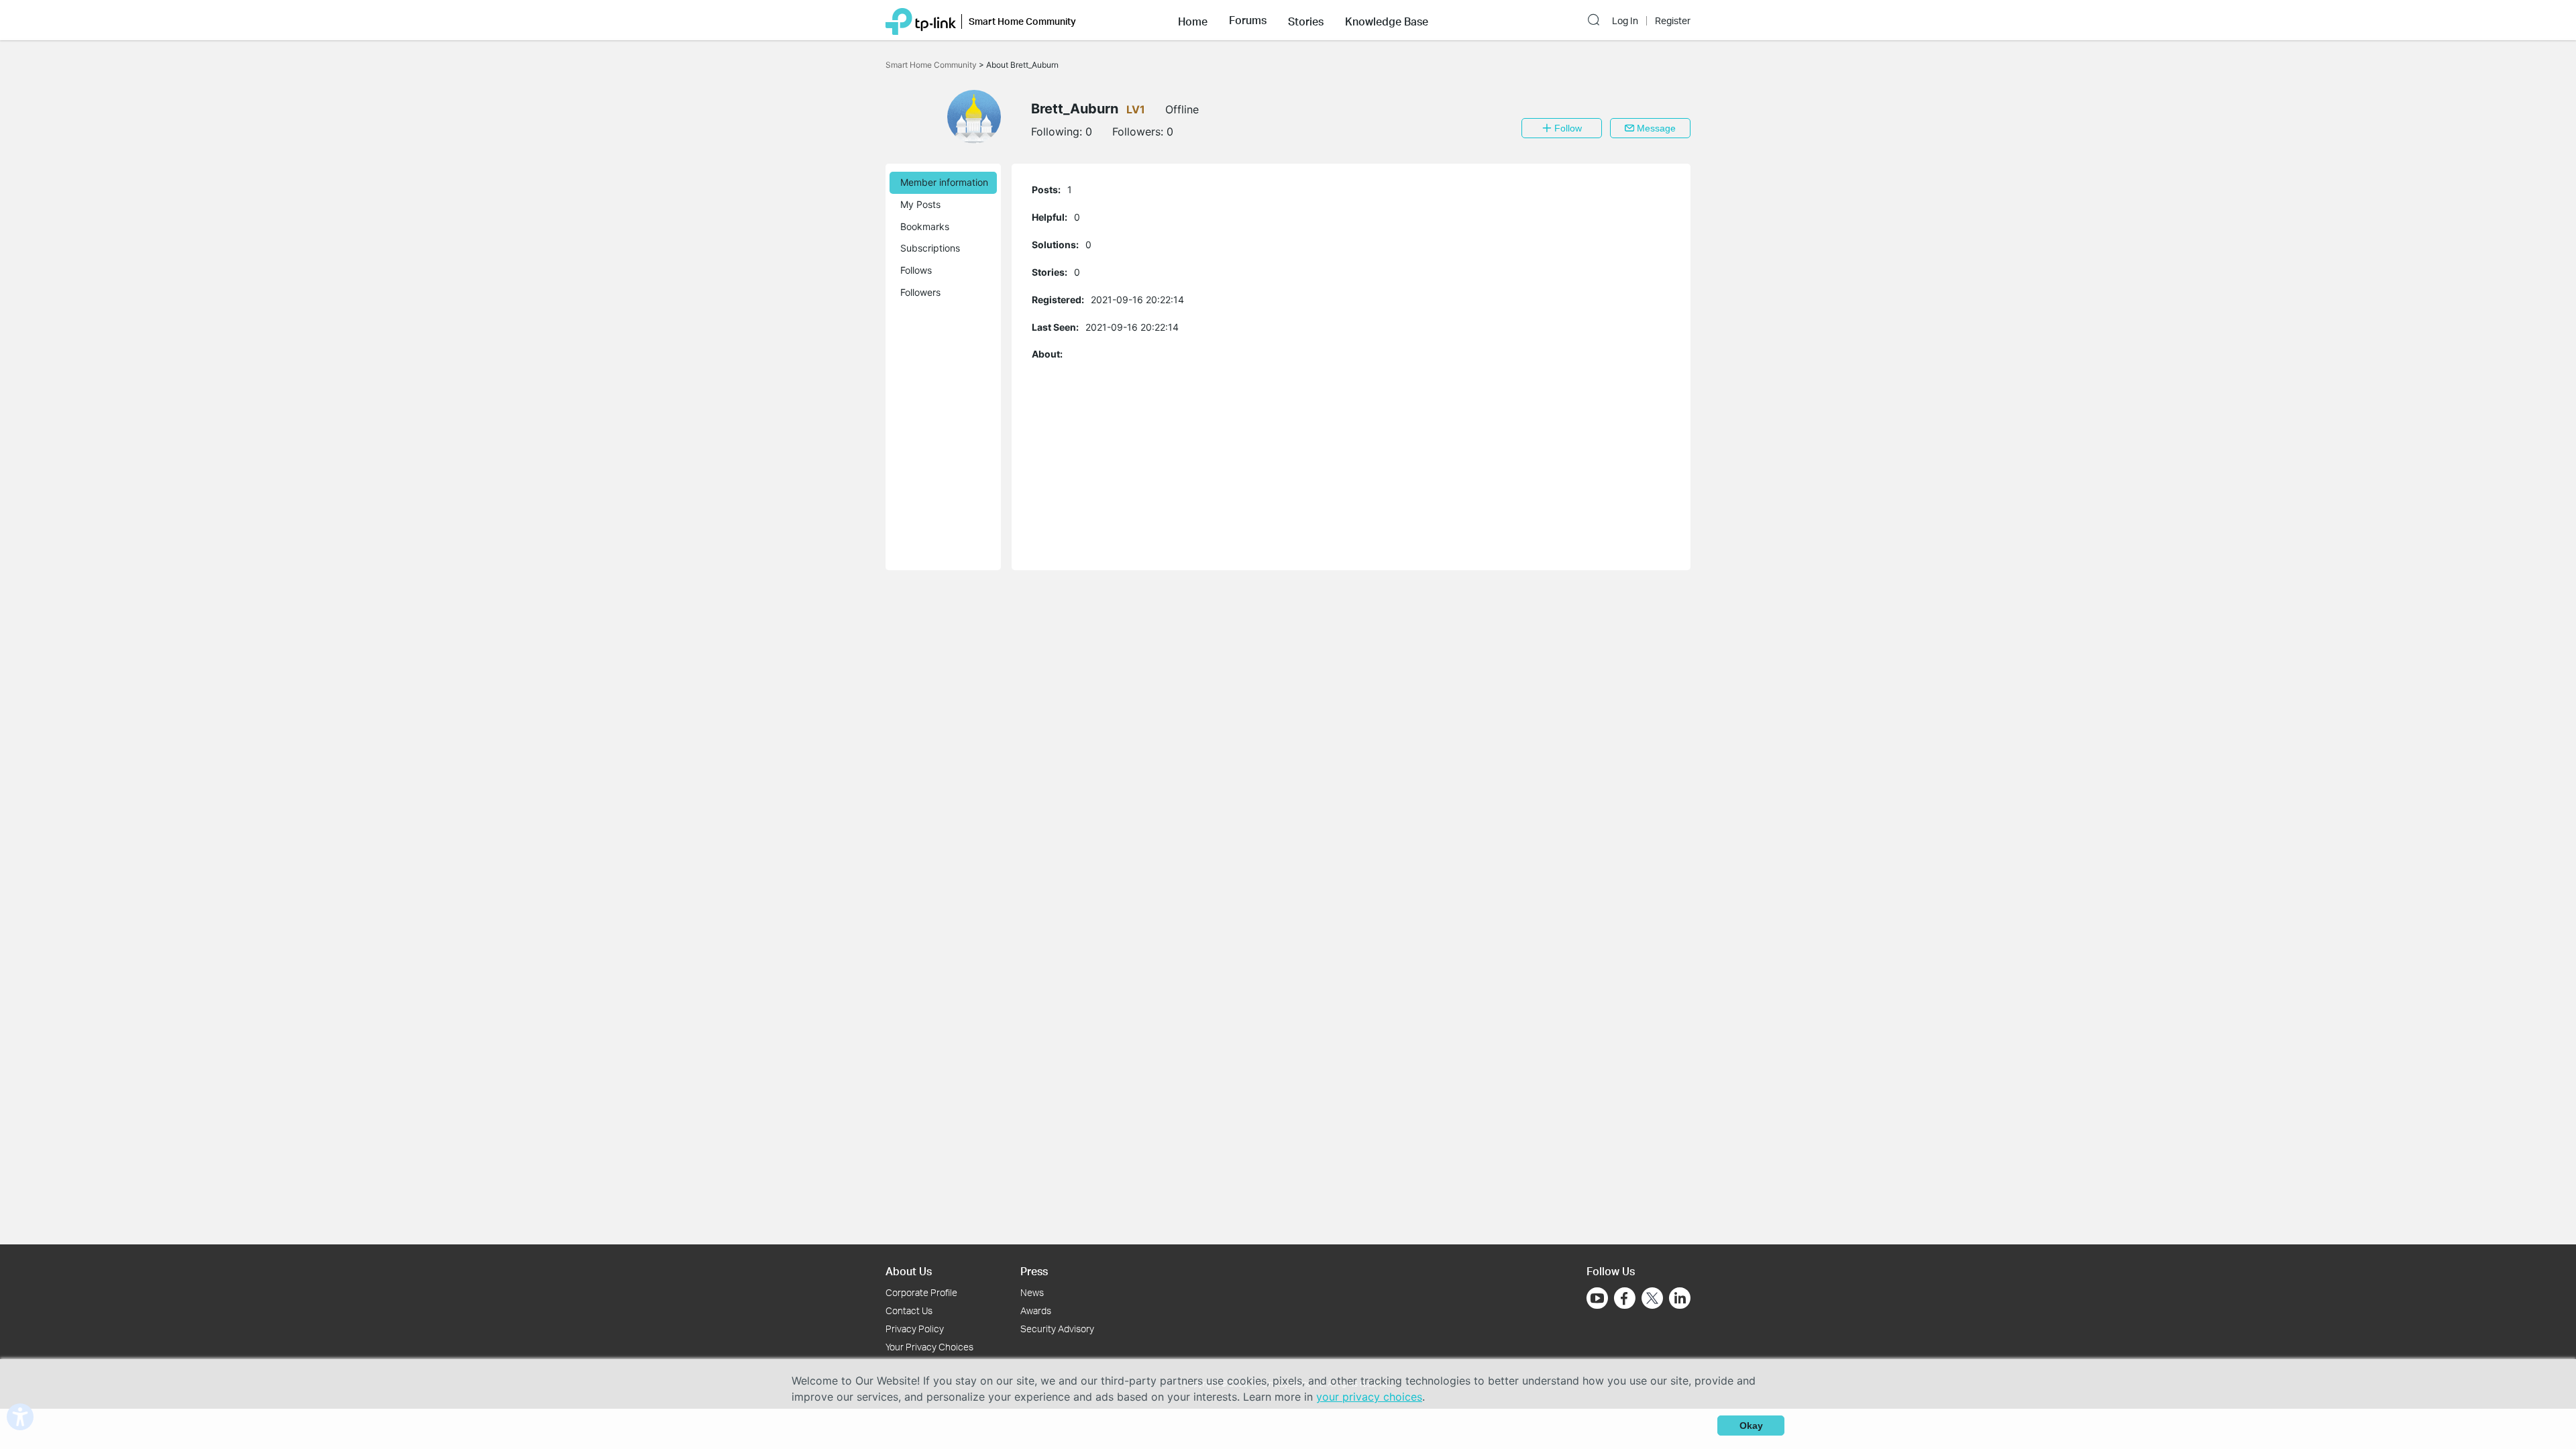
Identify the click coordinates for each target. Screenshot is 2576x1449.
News (1032, 1292)
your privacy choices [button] (1369, 1397)
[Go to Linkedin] (1680, 1298)
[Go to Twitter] (1652, 1299)
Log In (1625, 21)
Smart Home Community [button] (1022, 21)
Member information (944, 182)
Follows (916, 270)
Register (1673, 21)
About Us (909, 1271)
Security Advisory (1057, 1329)
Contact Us (909, 1310)
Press (1034, 1271)
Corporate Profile (921, 1292)
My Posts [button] (920, 204)
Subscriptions (930, 248)
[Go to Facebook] (1625, 1298)
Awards (1036, 1310)
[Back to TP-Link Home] (921, 20)
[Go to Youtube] (1597, 1298)
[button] (1193, 20)
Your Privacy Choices (929, 1347)
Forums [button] (1248, 20)
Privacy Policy (915, 1329)
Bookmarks (925, 226)
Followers (920, 292)
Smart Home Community (932, 65)
